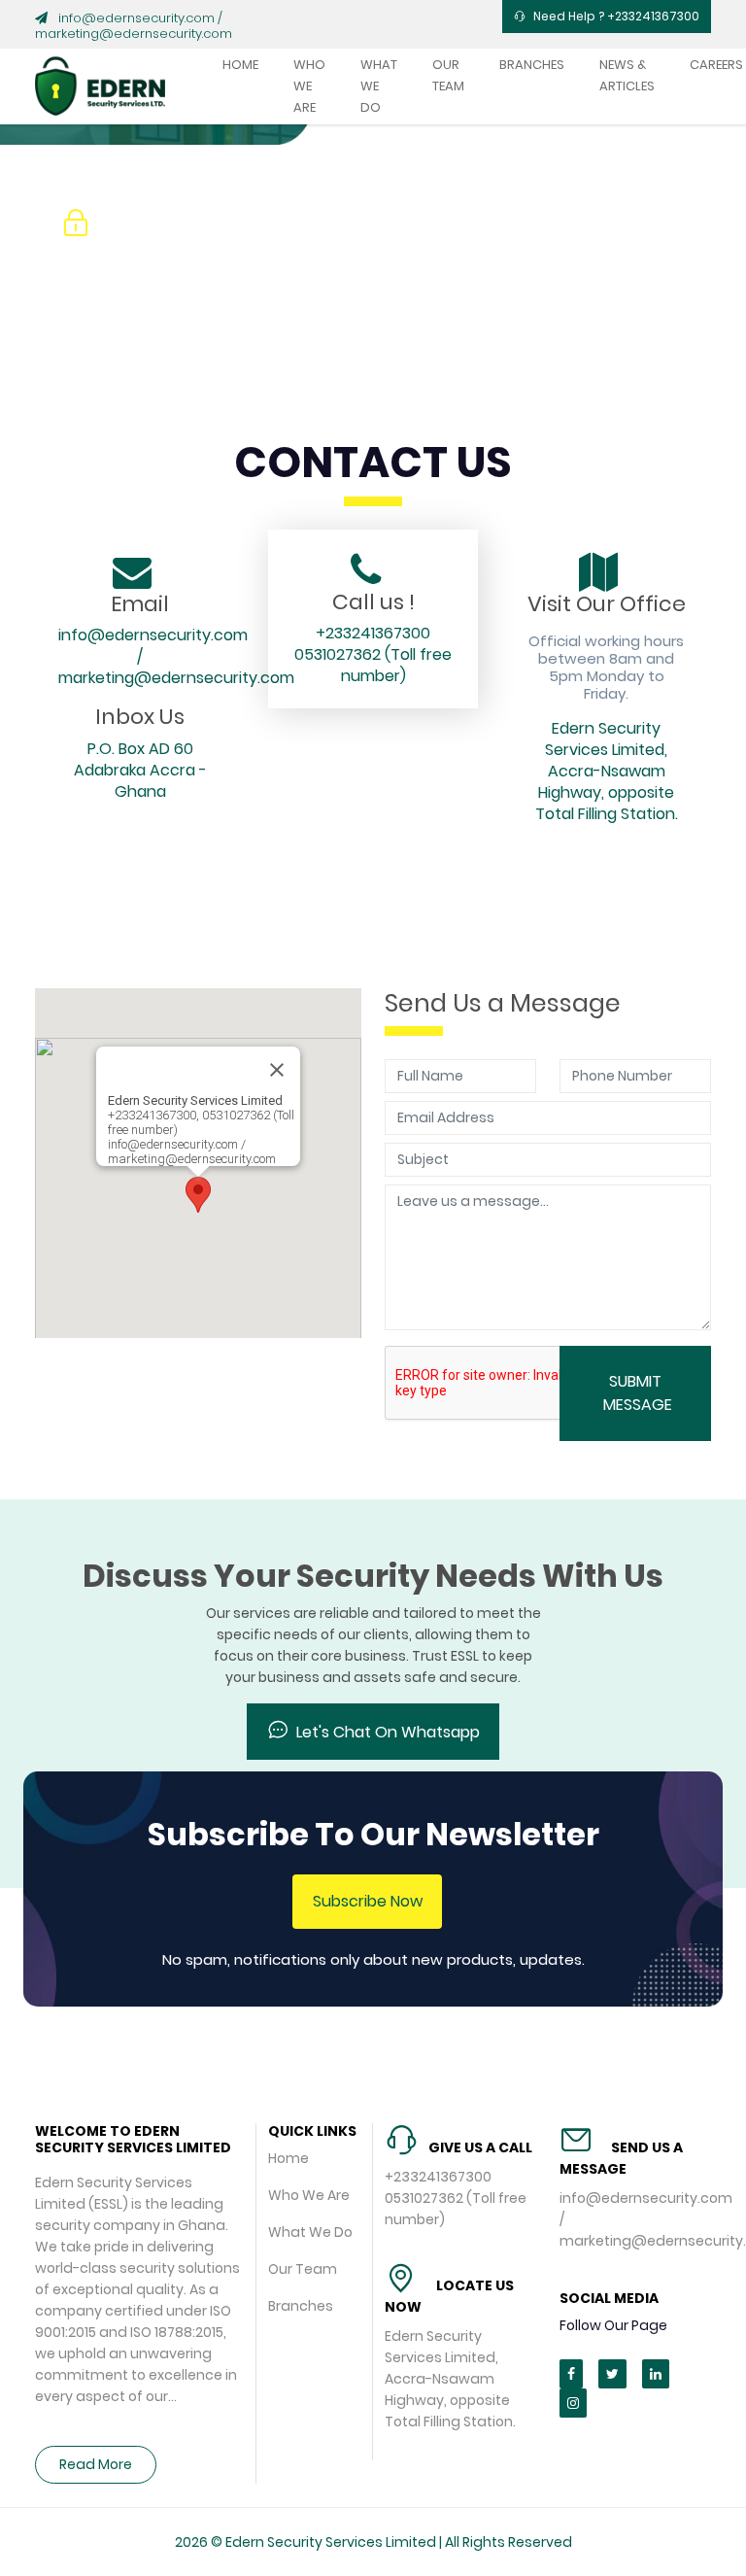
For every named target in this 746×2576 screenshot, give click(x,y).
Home (240, 65)
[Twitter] (612, 2374)
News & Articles (627, 75)
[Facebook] (571, 2374)
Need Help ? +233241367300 (616, 16)
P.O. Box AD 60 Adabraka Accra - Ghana (140, 770)
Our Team (448, 75)
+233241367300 (373, 633)
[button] (198, 1195)
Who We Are (309, 86)
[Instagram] (573, 2403)
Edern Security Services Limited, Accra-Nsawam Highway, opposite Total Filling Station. (607, 771)
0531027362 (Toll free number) (373, 665)
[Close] (277, 1070)
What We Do (379, 86)
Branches (532, 65)
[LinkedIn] (656, 2374)
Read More (96, 2464)
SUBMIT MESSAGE (638, 1393)
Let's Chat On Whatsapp (388, 1732)
